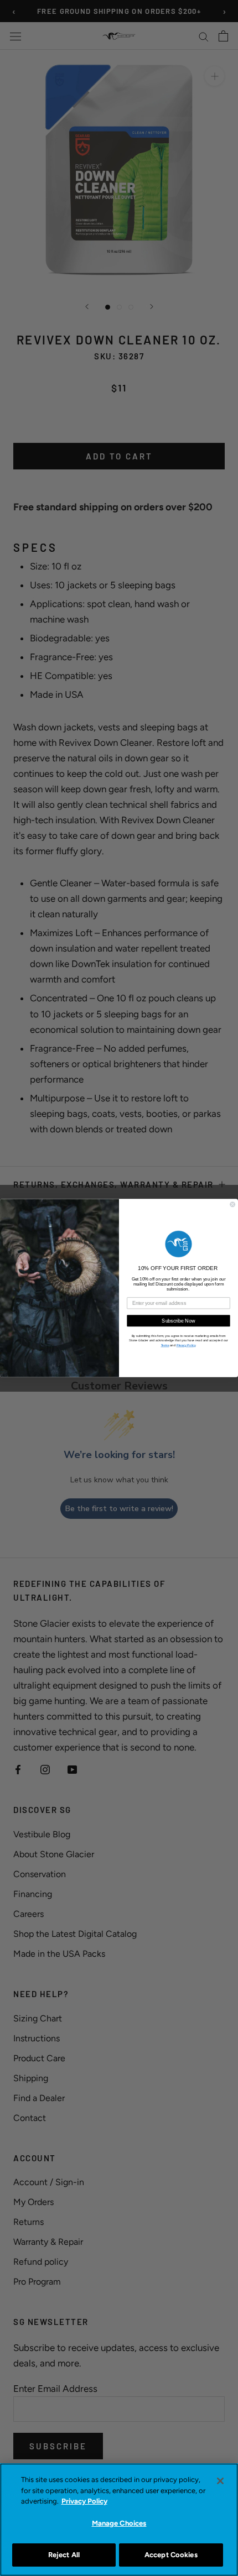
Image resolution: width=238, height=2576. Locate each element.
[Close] (220, 2481)
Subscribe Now (178, 1321)
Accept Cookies (171, 2555)
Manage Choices (119, 2523)
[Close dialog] (233, 1205)
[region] (119, 2520)
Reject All (64, 2555)
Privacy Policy (84, 2501)
